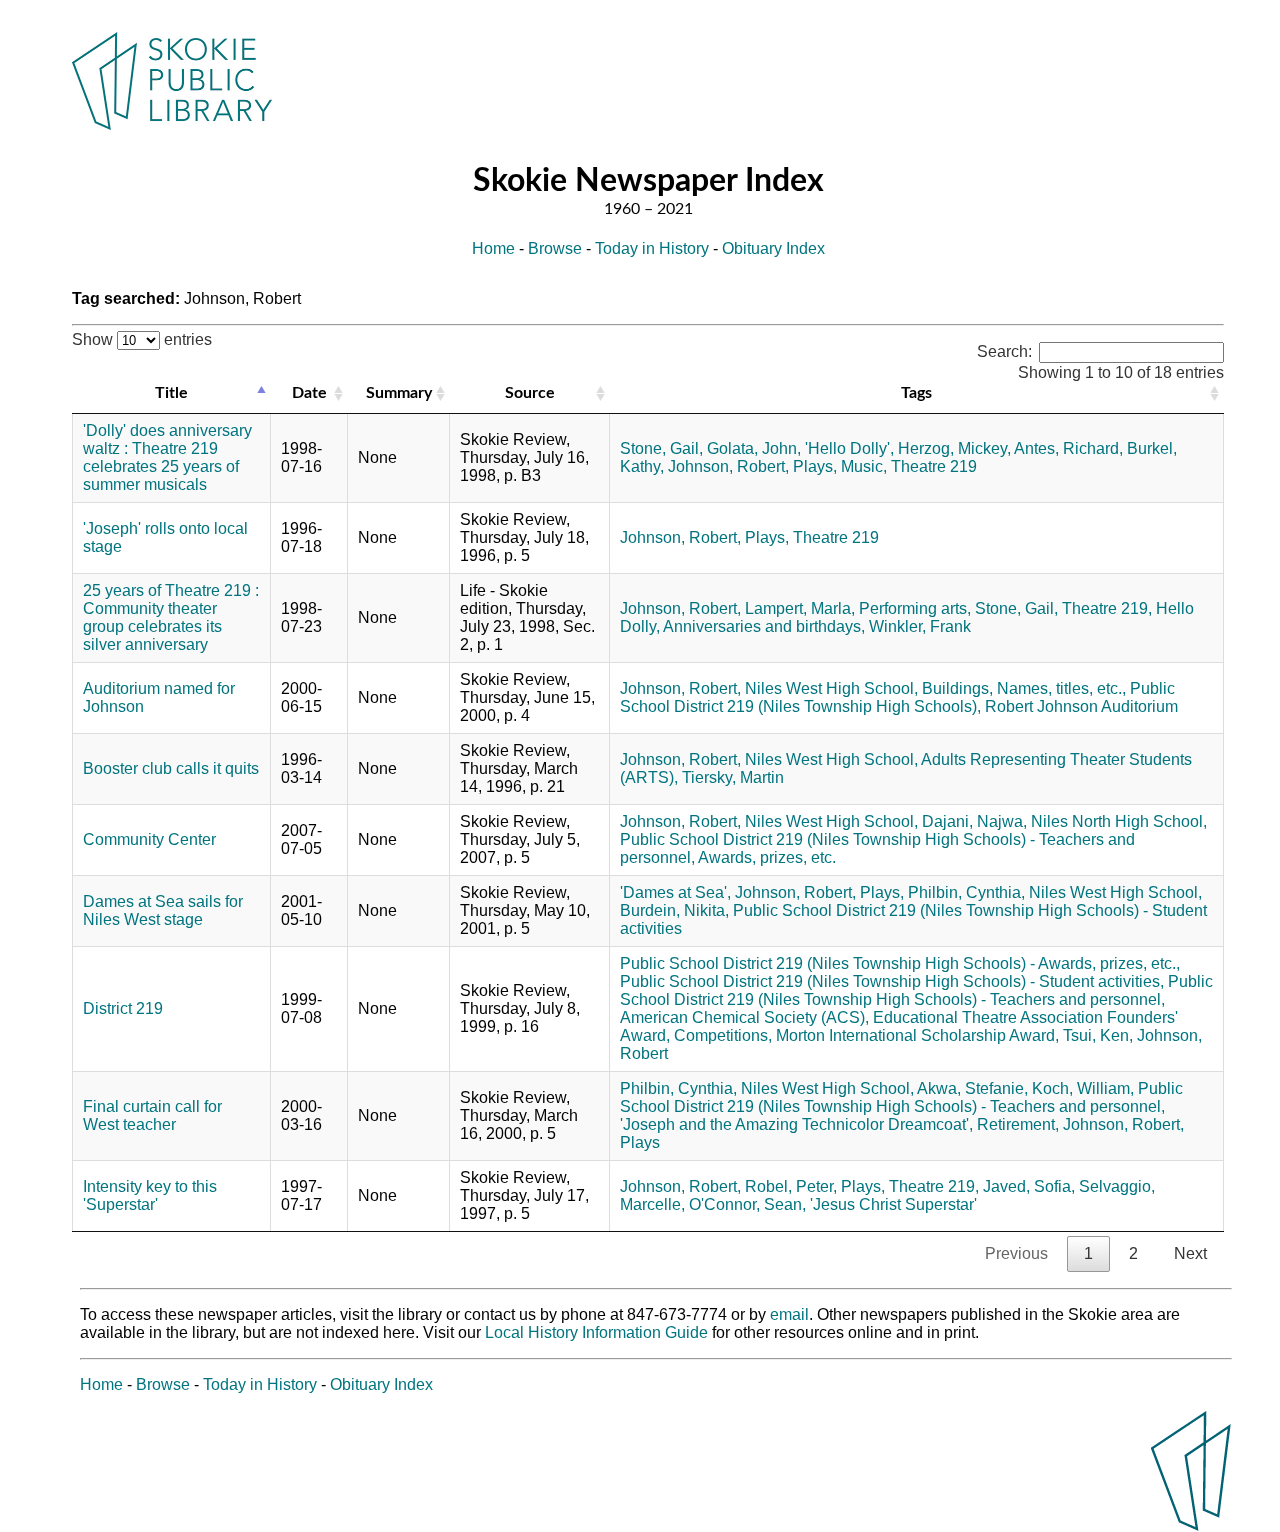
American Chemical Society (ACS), (744, 1017)
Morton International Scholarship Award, (917, 1035)
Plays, (815, 466)
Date (309, 393)
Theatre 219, (1107, 608)
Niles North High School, (1119, 821)
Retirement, (1018, 1124)
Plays (640, 1142)
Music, (864, 466)
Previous (1016, 1253)
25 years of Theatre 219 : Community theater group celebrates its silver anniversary (171, 617)
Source (530, 393)
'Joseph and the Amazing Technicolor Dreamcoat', (796, 1124)
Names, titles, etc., (1061, 688)
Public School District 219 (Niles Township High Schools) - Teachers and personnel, (916, 990)
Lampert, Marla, (800, 608)
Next (1190, 1253)
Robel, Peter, (791, 1186)
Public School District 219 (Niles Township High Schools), (897, 697)
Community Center (149, 839)
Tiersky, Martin (733, 777)
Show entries (142, 339)
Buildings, (957, 688)
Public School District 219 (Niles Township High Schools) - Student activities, (892, 981)
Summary (399, 393)
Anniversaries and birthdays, (764, 626)
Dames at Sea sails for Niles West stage (163, 910)
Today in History (652, 248)
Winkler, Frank (920, 626)
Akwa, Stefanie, (972, 1088)
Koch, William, (1083, 1088)
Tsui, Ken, (1098, 1035)
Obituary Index (773, 248)
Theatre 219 (934, 466)
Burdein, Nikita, (674, 910)
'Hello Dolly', (849, 448)
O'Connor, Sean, (747, 1204)
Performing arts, (915, 608)
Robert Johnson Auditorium (1081, 706)
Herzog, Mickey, (954, 448)
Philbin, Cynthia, (966, 892)
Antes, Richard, (1068, 448)
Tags (916, 393)
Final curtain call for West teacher (152, 1115)
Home (493, 248)
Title (171, 393)
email (789, 1314)
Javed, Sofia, (1029, 1186)
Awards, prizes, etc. (767, 857)
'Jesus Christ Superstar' (893, 1204)
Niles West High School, (831, 688)
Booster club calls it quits (171, 768)
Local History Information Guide (596, 1332)
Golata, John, (754, 448)
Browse (555, 248)
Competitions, (723, 1035)
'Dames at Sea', (675, 892)
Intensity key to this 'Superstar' (150, 1195)
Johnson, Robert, (728, 466)
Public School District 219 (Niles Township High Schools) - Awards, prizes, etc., (900, 963)
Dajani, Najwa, (974, 821)
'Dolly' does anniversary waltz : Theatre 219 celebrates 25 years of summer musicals (167, 457)
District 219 (123, 1008)
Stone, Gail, (661, 448)
